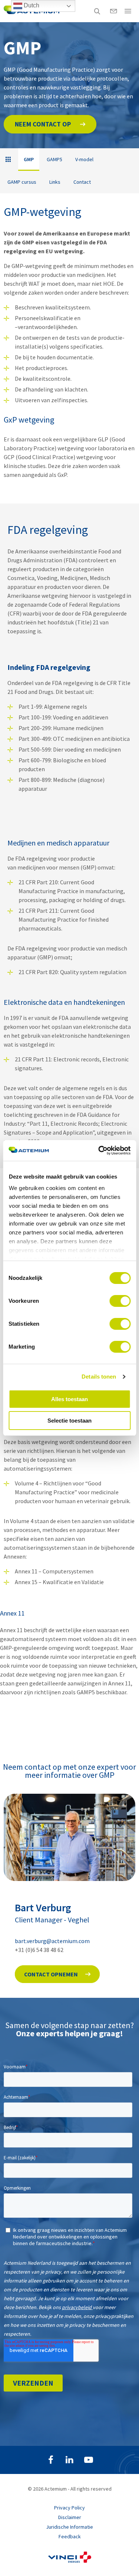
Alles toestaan (69, 1399)
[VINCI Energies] (70, 2561)
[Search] (97, 11)
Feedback (70, 2536)
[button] (50, 124)
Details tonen (99, 1377)
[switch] (120, 1301)
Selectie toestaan (69, 1421)
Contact (82, 182)
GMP (29, 159)
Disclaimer (70, 2517)
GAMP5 (54, 159)
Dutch (31, 5)
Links (55, 182)
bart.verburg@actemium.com (52, 1941)
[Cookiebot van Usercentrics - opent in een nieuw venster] (99, 1150)
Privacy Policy (69, 2508)
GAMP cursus (22, 182)
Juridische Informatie (69, 2527)
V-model (84, 159)
